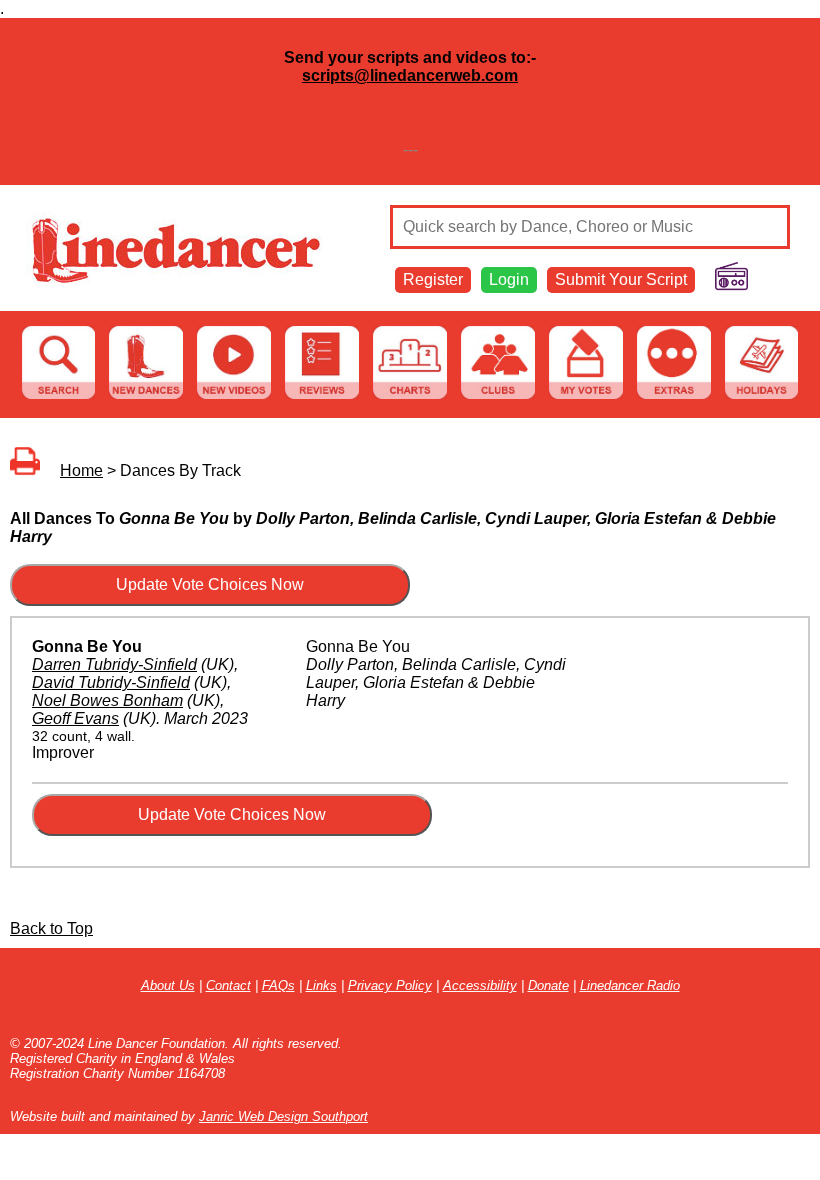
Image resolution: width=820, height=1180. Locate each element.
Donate (548, 985)
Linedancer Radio (630, 985)
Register (433, 279)
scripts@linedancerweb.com (410, 75)
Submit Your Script (621, 279)
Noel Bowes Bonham (107, 700)
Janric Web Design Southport (283, 1116)
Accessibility (480, 985)
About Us (168, 985)
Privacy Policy (390, 985)
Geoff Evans (75, 718)
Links (321, 985)
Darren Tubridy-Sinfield (114, 664)
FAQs (278, 985)
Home (81, 470)
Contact (228, 985)
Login (509, 279)
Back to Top (51, 928)
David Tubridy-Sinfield (111, 682)
